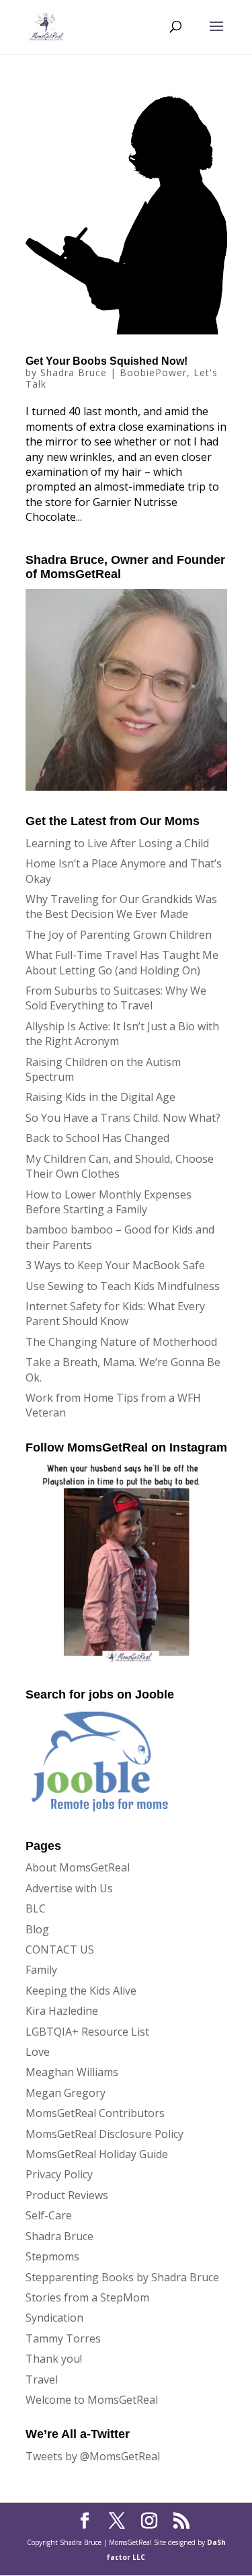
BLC (36, 1908)
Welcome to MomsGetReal (92, 2400)
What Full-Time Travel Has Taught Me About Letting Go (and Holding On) (122, 962)
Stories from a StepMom (87, 2297)
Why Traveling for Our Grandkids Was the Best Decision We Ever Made (121, 906)
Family (41, 1970)
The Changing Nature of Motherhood (121, 1342)
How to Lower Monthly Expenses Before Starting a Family (109, 1202)
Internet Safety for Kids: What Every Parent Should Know (115, 1314)
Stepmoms (52, 2256)
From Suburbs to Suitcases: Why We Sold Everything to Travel (116, 998)
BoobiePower (153, 372)
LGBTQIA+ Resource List (87, 2032)
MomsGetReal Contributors (95, 2113)
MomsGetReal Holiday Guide (97, 2154)
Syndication (54, 2318)
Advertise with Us (69, 1888)
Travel (42, 2380)
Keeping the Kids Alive (81, 1991)
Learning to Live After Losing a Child (117, 843)
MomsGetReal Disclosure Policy (104, 2134)
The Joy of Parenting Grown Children (119, 935)
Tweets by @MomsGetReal (93, 2456)
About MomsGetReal (78, 1867)
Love (38, 2052)
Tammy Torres (63, 2338)
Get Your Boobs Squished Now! (107, 361)
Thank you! (54, 2359)
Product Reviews (67, 2195)
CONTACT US (60, 1949)
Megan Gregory (66, 2093)
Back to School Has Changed (97, 1138)
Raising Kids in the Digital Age (100, 1097)
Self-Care (49, 2215)
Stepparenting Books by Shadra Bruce (122, 2277)
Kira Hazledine (62, 2011)
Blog (37, 1929)
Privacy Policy (59, 2174)
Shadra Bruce (74, 372)
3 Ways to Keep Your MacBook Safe (115, 1265)
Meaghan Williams (72, 2072)
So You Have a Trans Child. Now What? (123, 1118)
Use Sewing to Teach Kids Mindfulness (123, 1286)
